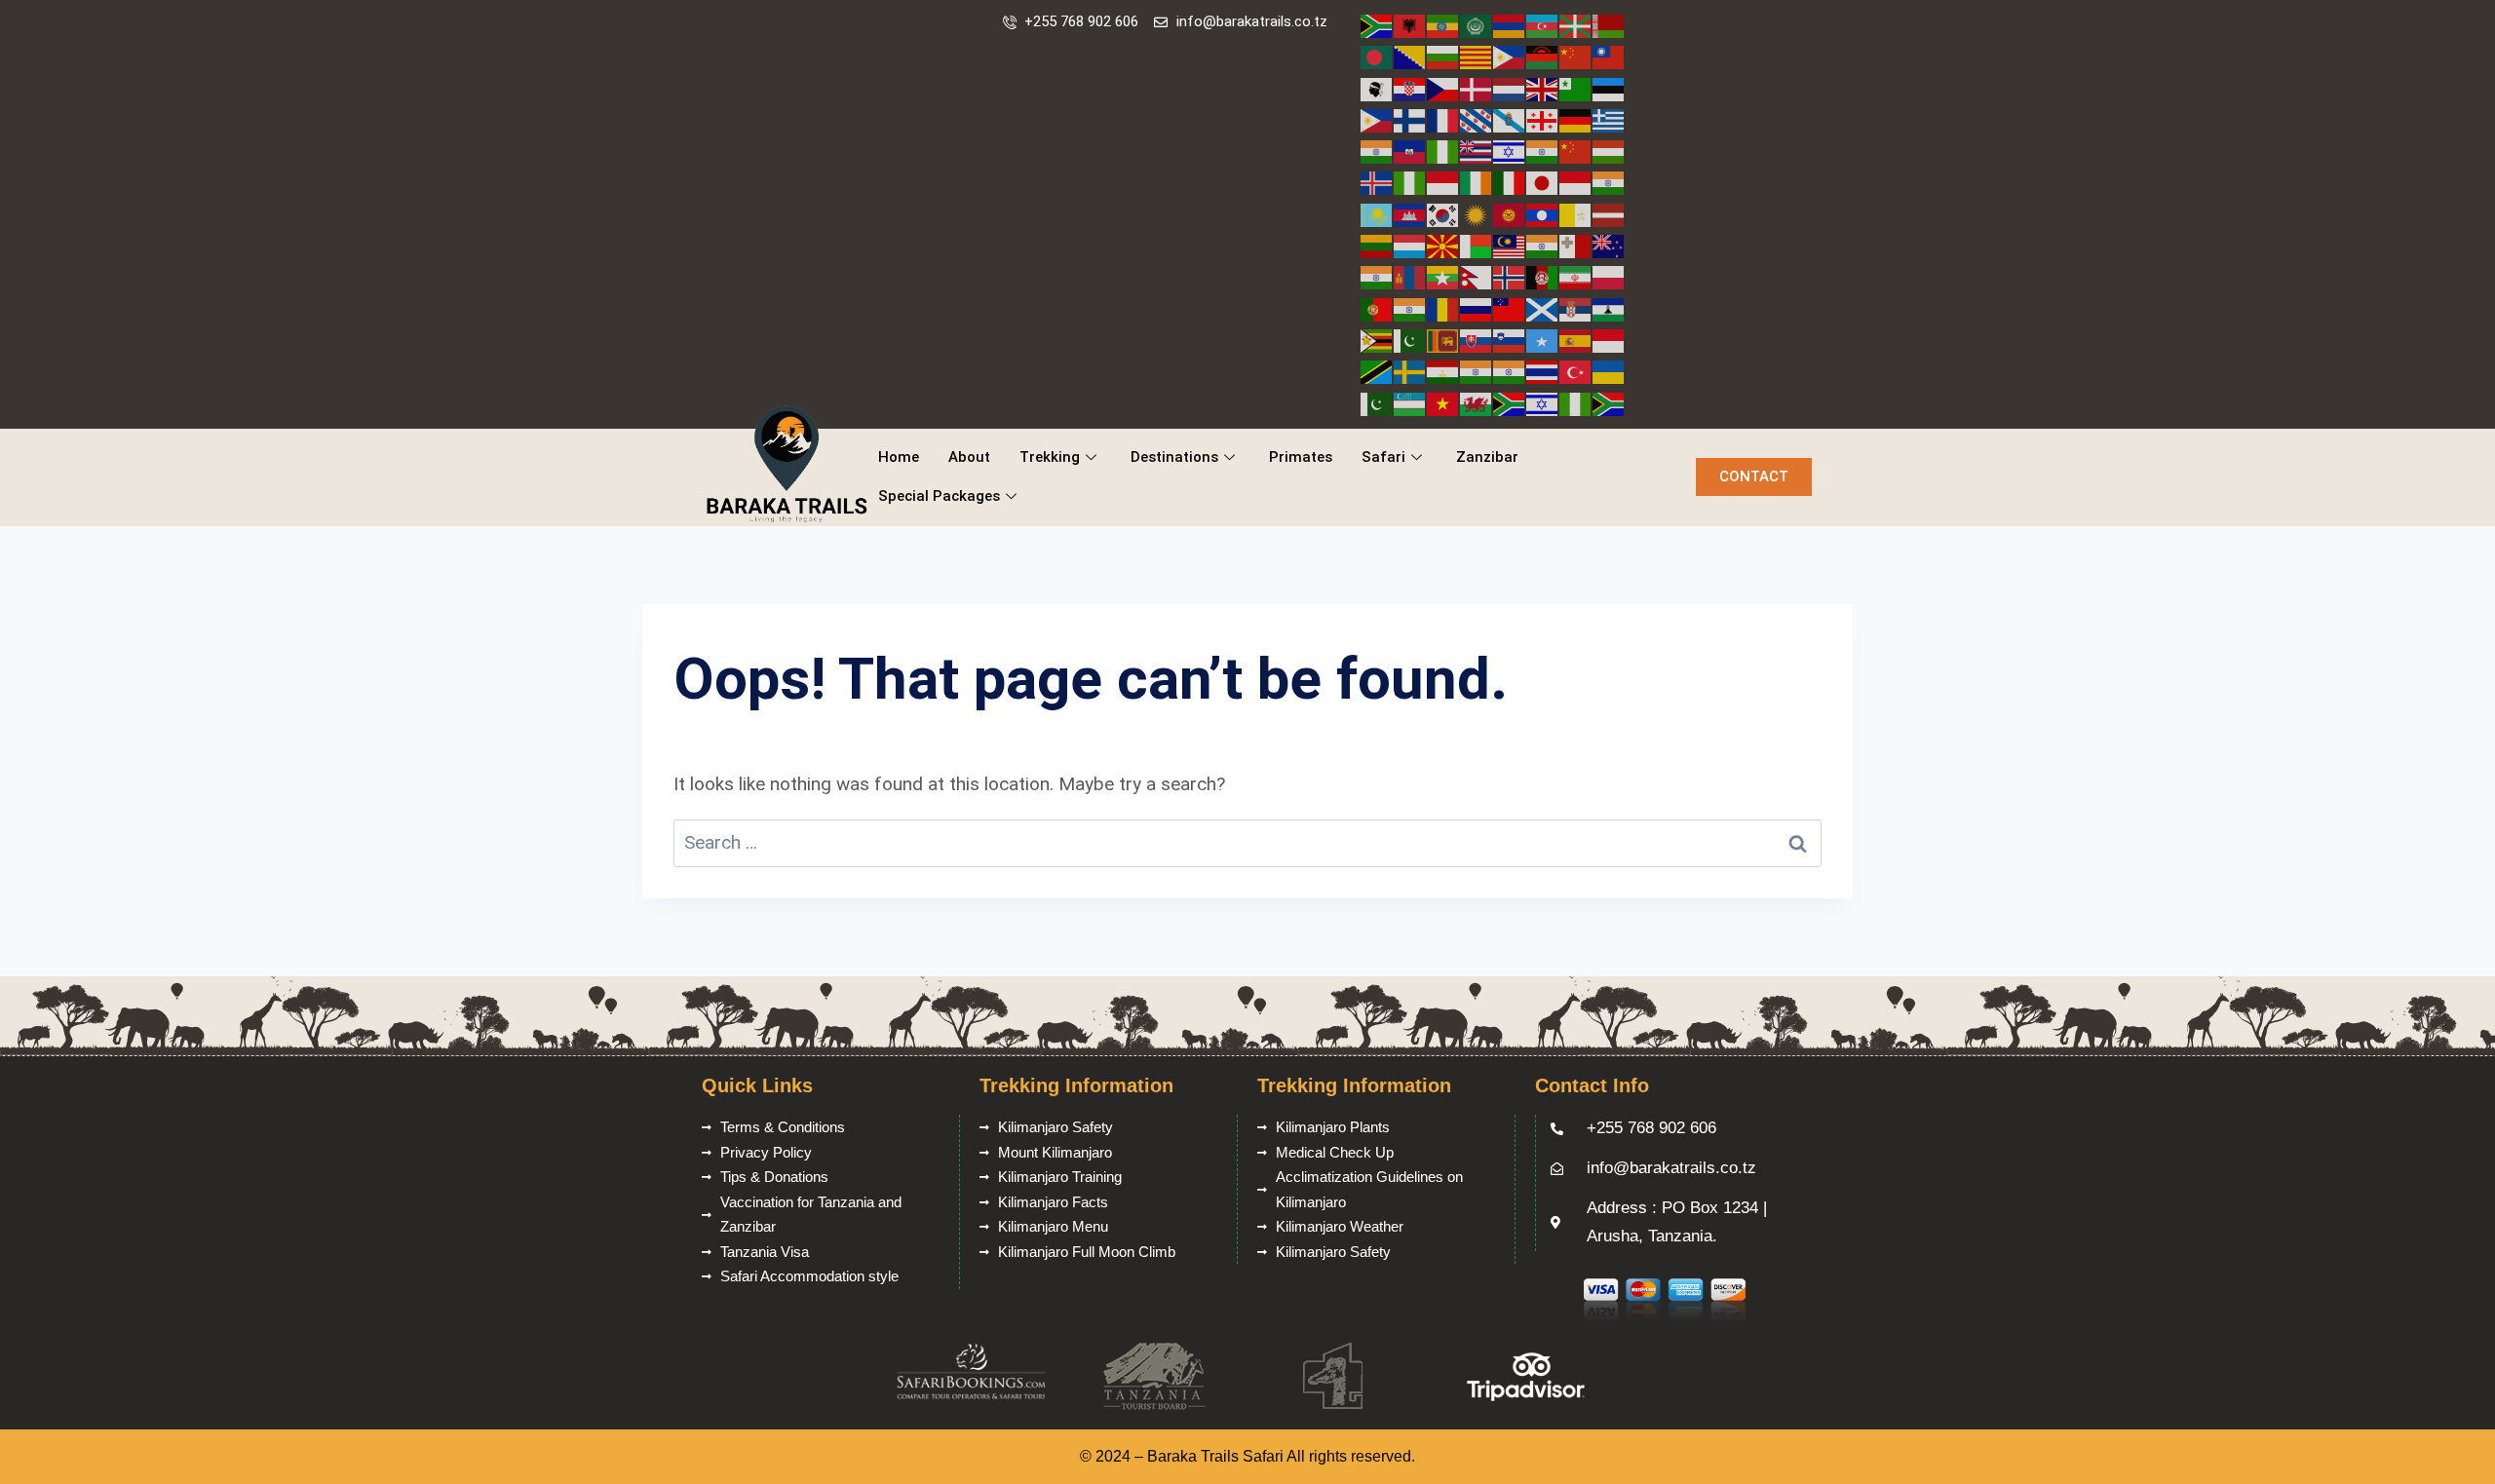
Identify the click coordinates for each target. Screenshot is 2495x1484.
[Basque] (1576, 25)
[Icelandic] (1377, 182)
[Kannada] (1609, 182)
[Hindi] (1543, 151)
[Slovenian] (1510, 340)
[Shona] (1377, 340)
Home (899, 457)
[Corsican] (1377, 88)
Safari (1383, 457)
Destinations (1174, 457)
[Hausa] (1443, 151)
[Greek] (1609, 119)
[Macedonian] (1443, 245)
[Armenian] (1510, 25)
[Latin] (1576, 214)
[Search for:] (1247, 842)
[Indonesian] (1443, 182)
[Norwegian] (1510, 276)
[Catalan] (1477, 56)
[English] (1543, 88)
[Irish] (1477, 182)
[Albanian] (1410, 25)
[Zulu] (1609, 403)
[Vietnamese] (1443, 403)
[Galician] (1510, 119)
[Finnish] (1410, 119)
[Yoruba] (1576, 403)
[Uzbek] (1410, 403)
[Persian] (1576, 276)
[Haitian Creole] (1410, 151)
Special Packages (939, 496)
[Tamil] (1477, 371)
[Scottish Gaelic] (1543, 308)
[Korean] (1443, 214)
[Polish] (1609, 276)
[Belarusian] (1609, 25)
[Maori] (1609, 245)
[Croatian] (1410, 88)
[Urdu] (1377, 403)
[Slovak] (1477, 340)
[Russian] (1477, 308)
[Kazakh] (1377, 214)
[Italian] (1510, 182)
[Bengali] (1377, 56)
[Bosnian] (1410, 56)
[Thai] (1543, 371)
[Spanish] (1576, 340)
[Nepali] (1477, 276)
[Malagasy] (1477, 245)
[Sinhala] (1443, 340)
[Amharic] (1443, 25)
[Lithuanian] (1377, 245)
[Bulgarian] (1443, 56)
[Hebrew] (1510, 151)
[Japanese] (1543, 182)
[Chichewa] (1543, 56)
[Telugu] (1510, 371)
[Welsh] (1477, 403)
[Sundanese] (1609, 340)
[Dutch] (1510, 88)
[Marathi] (1377, 276)
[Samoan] (1510, 308)
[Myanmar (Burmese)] (1443, 276)
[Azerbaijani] (1543, 25)
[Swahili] (1377, 371)
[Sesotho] (1609, 308)
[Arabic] (1477, 25)
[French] (1443, 119)
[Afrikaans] (1377, 25)
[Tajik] (1443, 371)
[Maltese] (1576, 245)
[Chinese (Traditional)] (1609, 56)
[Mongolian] (1410, 276)
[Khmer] (1410, 214)
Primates (1301, 457)
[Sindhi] (1410, 340)
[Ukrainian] (1609, 371)
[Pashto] (1543, 276)
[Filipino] (1377, 119)
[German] (1576, 119)
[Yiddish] (1543, 403)
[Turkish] (1576, 371)
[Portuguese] (1377, 308)
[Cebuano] (1510, 56)
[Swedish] (1410, 371)
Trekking (1050, 457)
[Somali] (1543, 340)
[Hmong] (1576, 151)
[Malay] (1510, 245)
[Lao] (1543, 214)
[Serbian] (1576, 308)
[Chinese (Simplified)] (1576, 56)
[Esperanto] (1576, 88)
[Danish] (1477, 88)
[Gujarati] (1377, 151)
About (969, 457)
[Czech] (1443, 88)
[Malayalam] (1543, 245)
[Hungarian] (1609, 151)
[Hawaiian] (1477, 151)
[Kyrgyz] (1510, 214)
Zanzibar (1487, 457)
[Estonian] (1609, 88)
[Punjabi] (1410, 308)
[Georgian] (1543, 119)
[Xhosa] (1510, 403)
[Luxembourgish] (1410, 245)
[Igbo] (1410, 182)
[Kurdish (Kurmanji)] (1477, 214)
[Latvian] (1609, 214)
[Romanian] (1443, 308)
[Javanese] (1576, 182)
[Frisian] (1477, 119)
